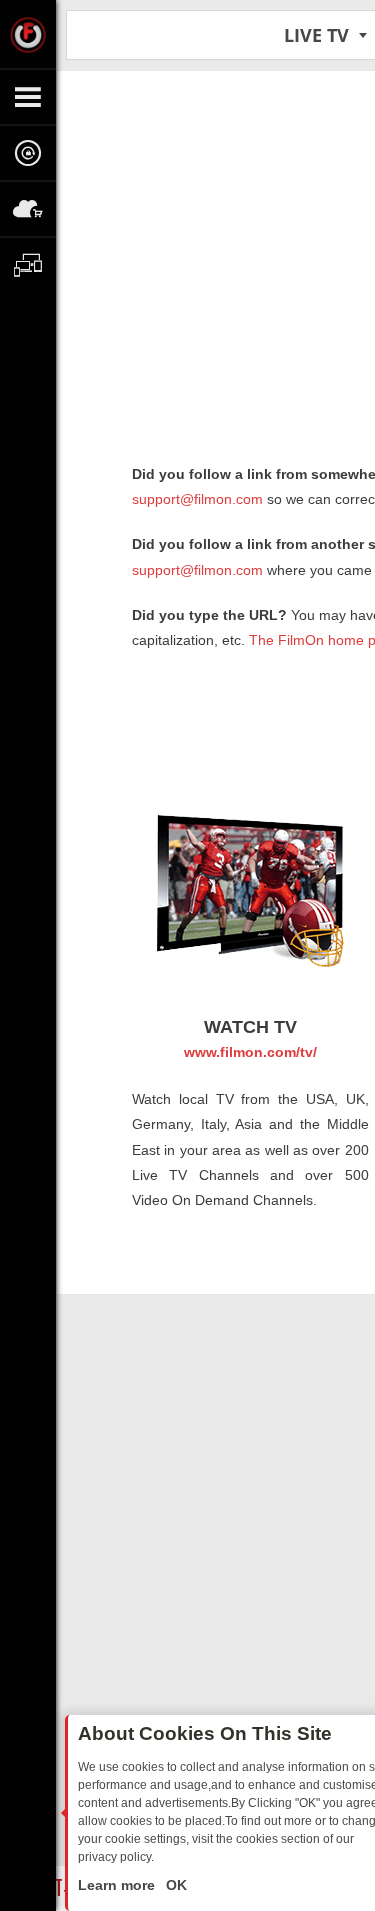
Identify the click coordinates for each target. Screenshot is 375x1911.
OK (174, 1885)
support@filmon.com (197, 499)
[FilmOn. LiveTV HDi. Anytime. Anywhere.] (28, 34)
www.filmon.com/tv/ (250, 1052)
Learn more (118, 1885)
